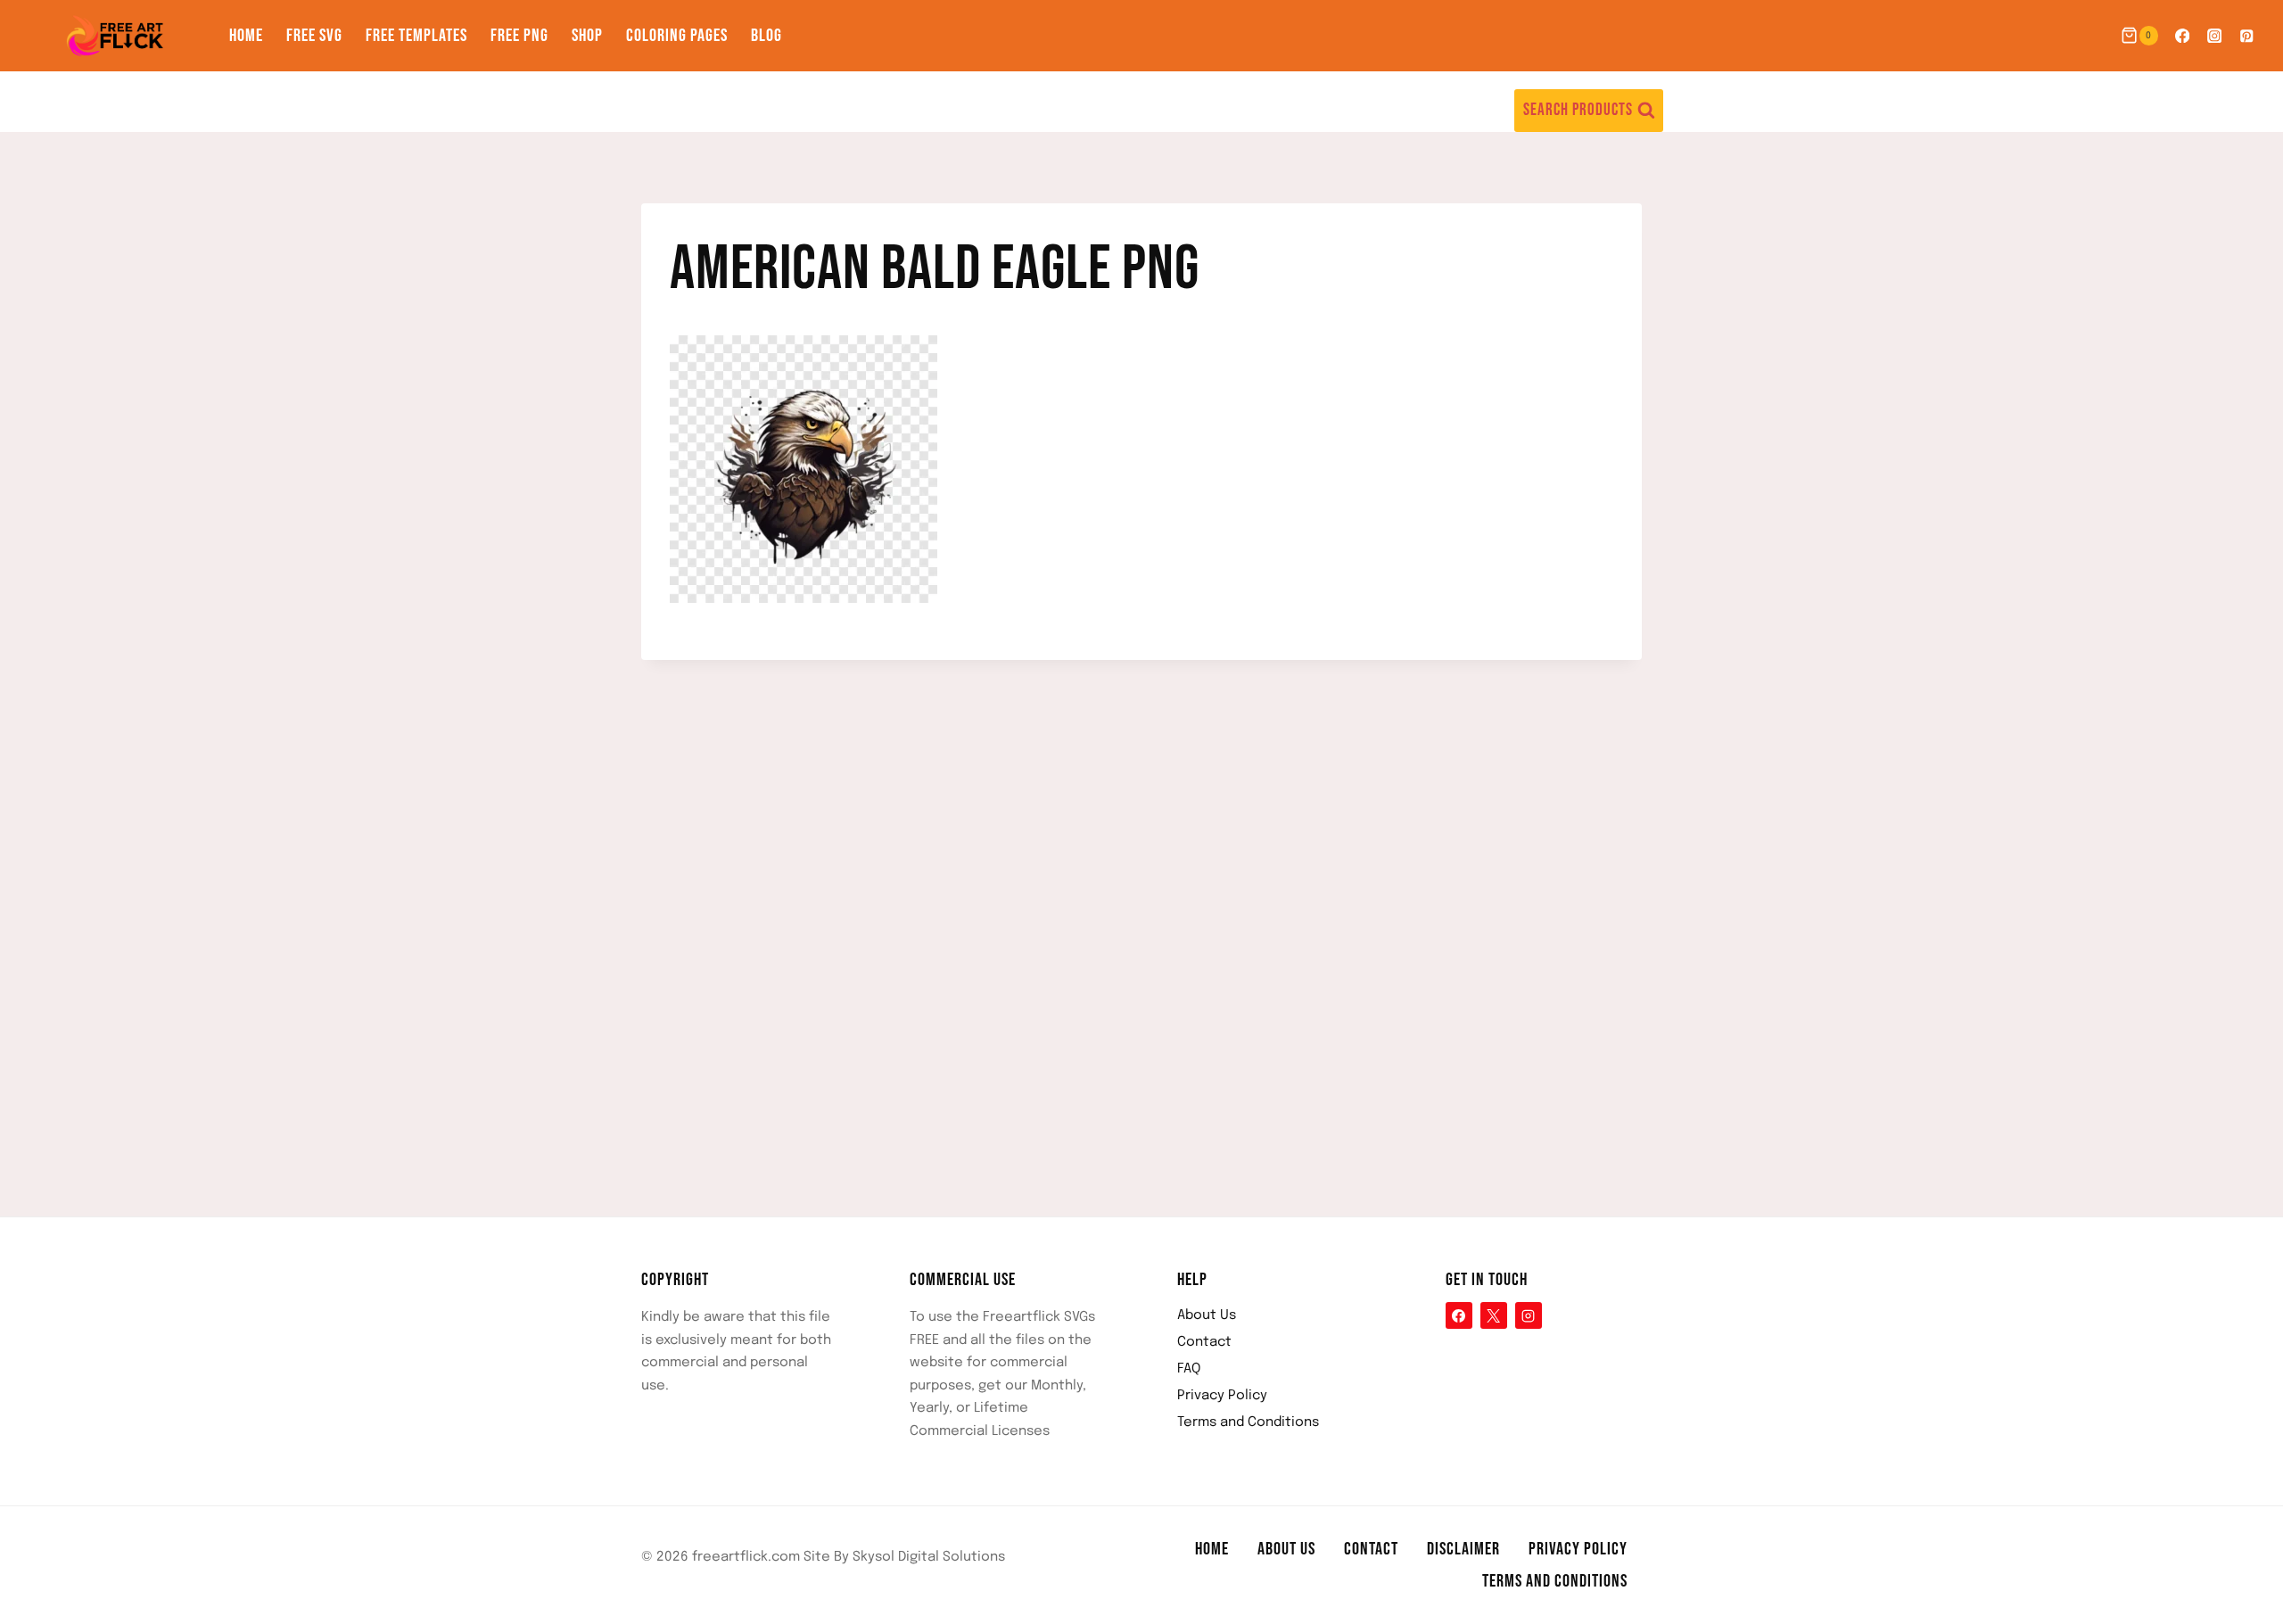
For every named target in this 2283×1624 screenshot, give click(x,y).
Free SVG (314, 36)
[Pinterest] (2247, 36)
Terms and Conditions (1248, 1422)
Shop (587, 36)
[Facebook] (2182, 36)
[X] (1494, 1315)
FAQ (1189, 1369)
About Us (1207, 1315)
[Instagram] (2215, 36)
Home (246, 36)
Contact (1204, 1342)
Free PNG (519, 36)
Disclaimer (1463, 1549)
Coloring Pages (677, 36)
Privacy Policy (1222, 1396)
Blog (766, 36)
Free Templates (416, 36)
